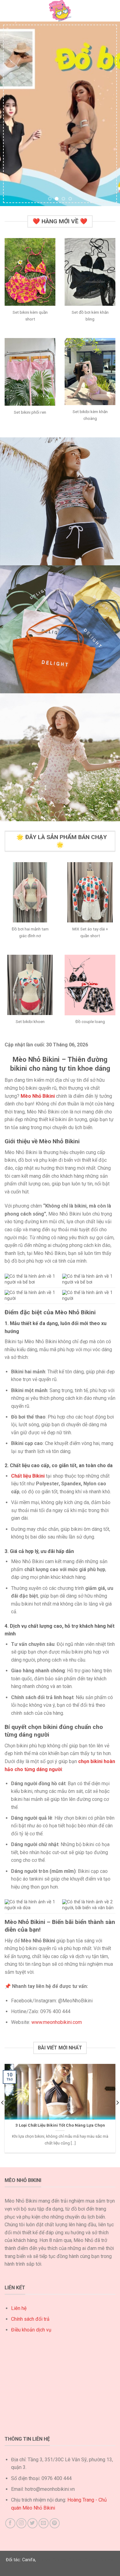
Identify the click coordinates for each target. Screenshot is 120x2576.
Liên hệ (19, 2308)
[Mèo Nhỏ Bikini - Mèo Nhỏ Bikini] (60, 11)
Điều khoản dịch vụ (31, 2330)
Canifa (29, 2560)
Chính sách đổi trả (30, 2319)
